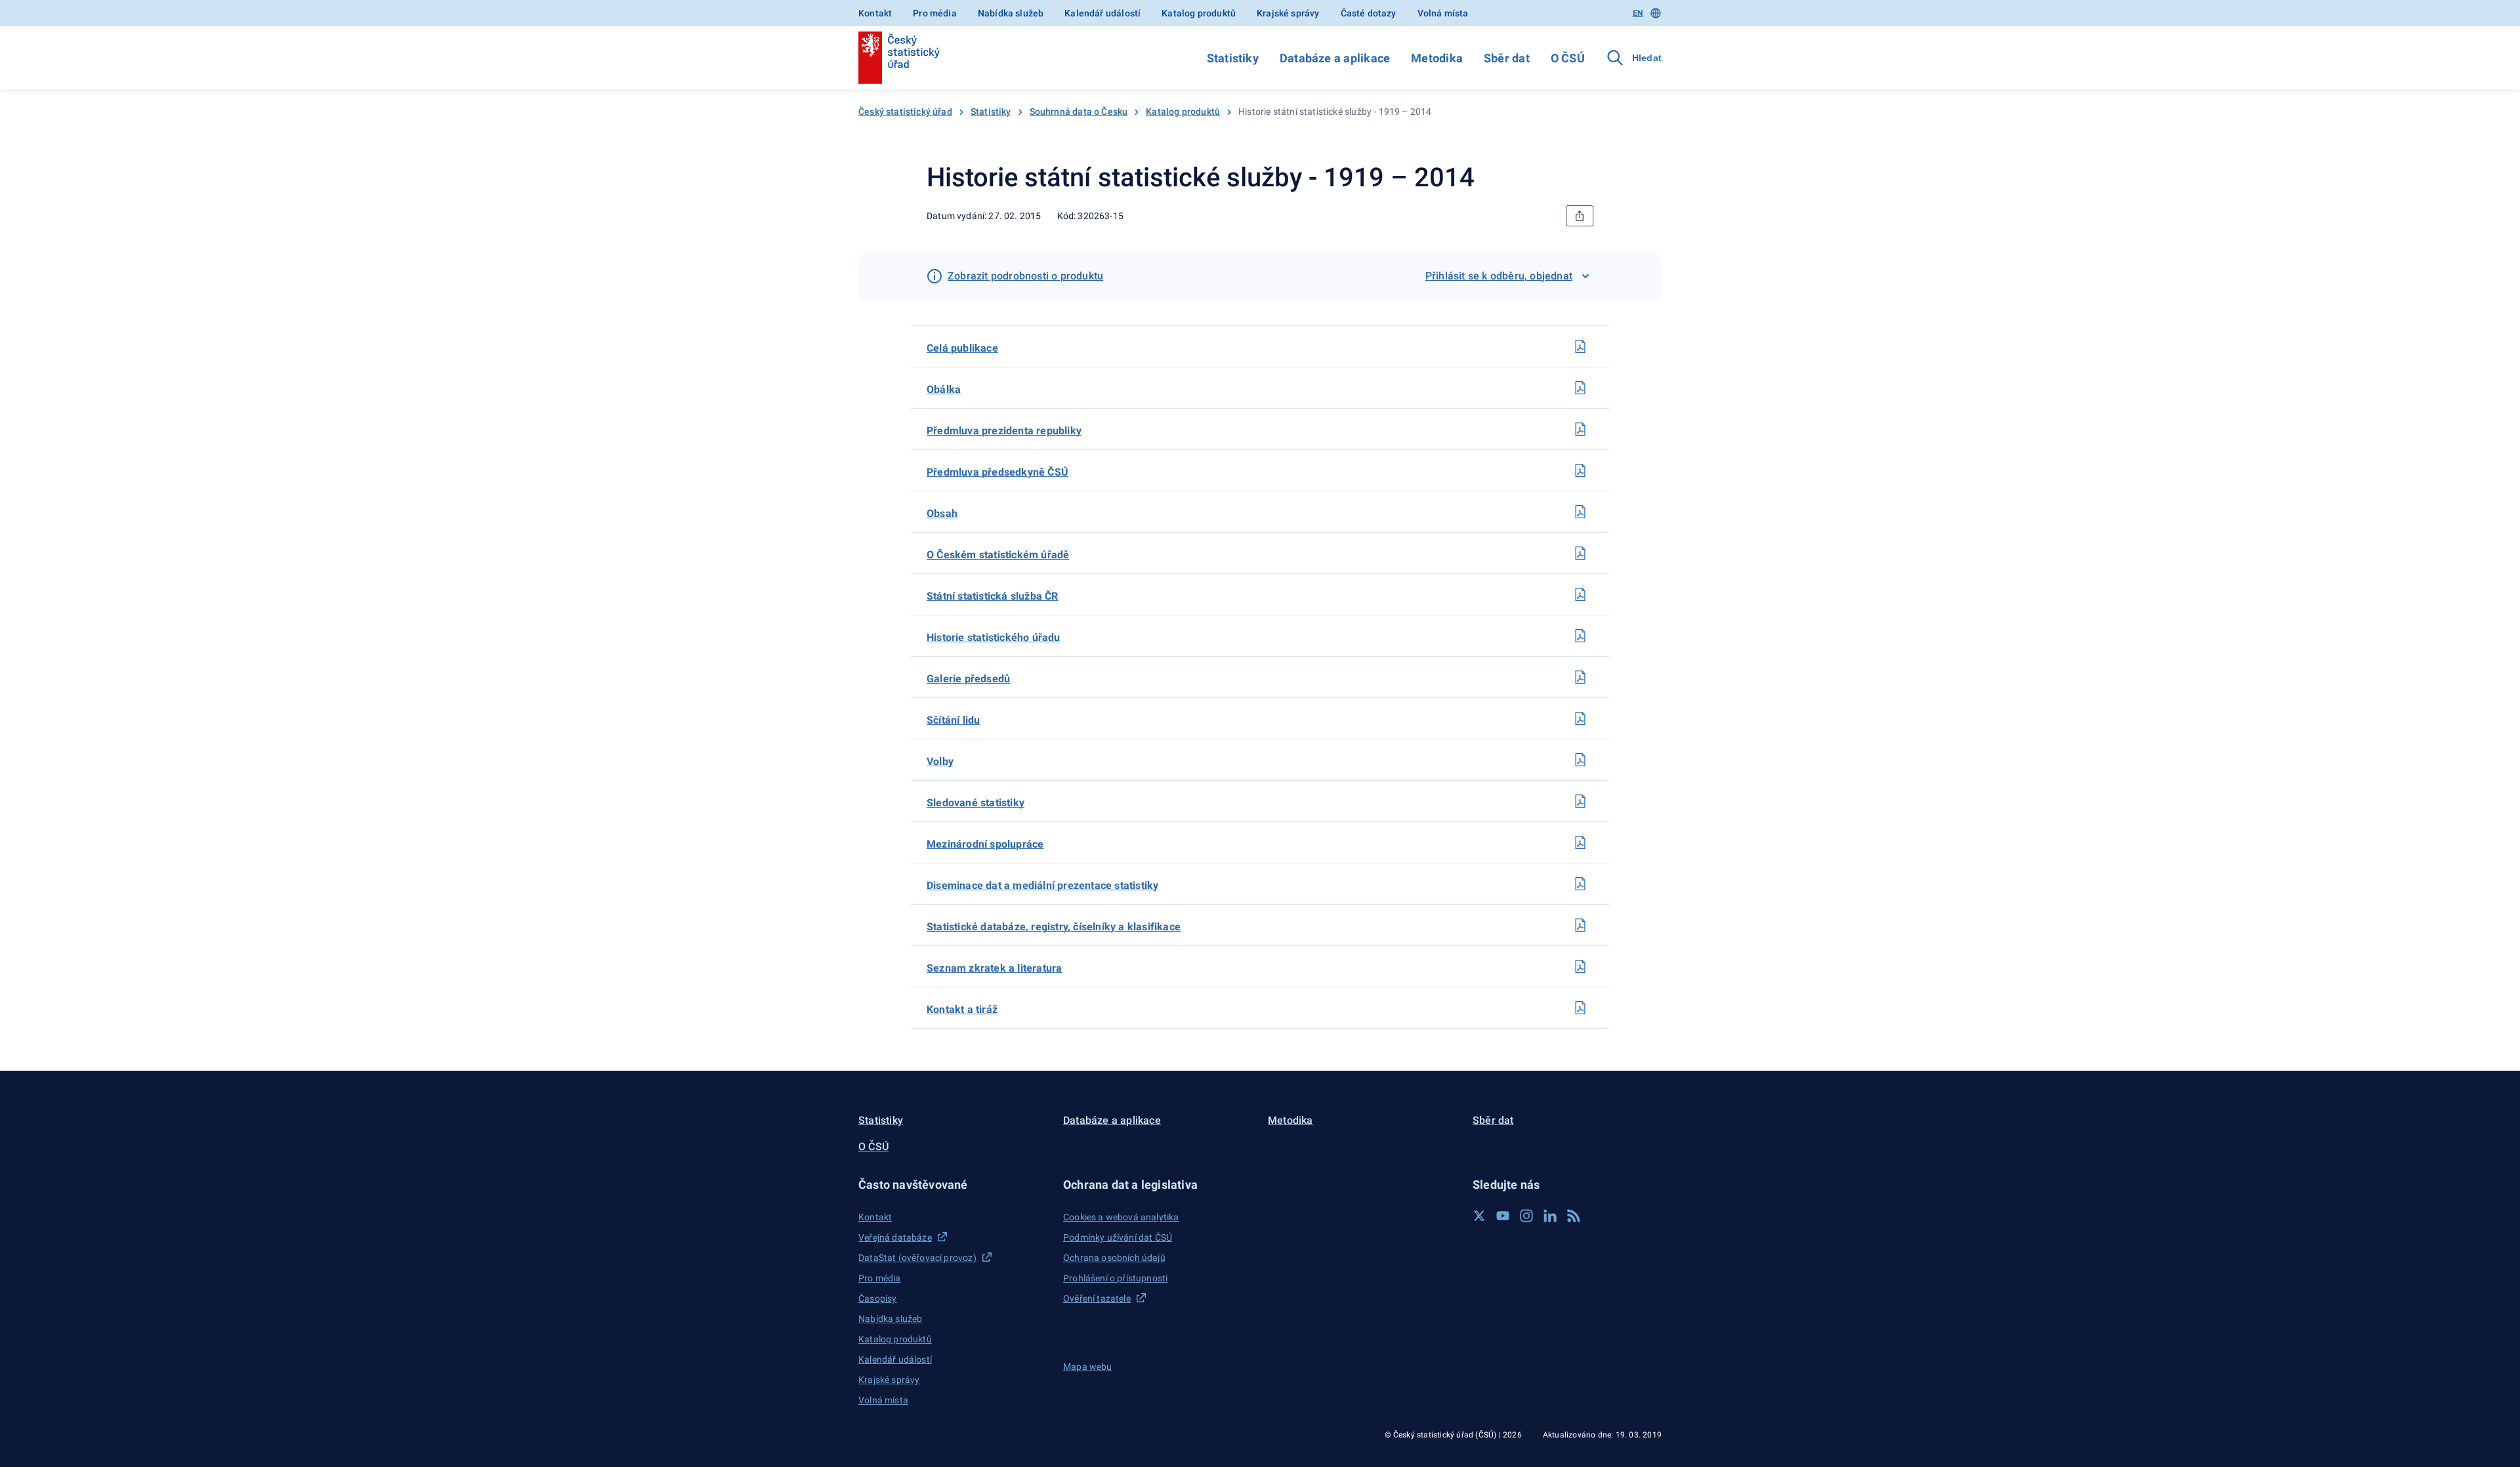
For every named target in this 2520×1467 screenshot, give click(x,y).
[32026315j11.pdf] (1580, 801)
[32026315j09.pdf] (1580, 718)
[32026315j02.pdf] (1580, 429)
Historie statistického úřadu (994, 637)
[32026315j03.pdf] (1580, 470)
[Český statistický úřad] (899, 58)
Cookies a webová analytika (1121, 1217)
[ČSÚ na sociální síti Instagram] (1526, 1216)
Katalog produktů (1199, 13)
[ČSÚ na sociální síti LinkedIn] (1550, 1216)
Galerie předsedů (968, 679)
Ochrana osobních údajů (1114, 1258)
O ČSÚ (1568, 58)
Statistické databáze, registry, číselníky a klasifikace (1054, 927)
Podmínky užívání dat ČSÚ (1118, 1237)
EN (1638, 13)
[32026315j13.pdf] (1580, 884)
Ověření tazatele (1097, 1298)
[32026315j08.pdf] (1580, 677)
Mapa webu (1088, 1367)
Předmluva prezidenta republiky (1004, 431)
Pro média (935, 13)
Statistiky (1233, 58)
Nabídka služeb (1011, 13)
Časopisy (877, 1298)
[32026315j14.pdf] (1580, 925)
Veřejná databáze (895, 1237)
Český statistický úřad (905, 112)
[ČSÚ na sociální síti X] (1479, 1216)
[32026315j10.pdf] (1580, 760)
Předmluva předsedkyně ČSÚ (997, 472)
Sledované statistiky (976, 803)
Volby (940, 761)
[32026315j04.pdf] (1580, 512)
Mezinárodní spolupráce (985, 844)
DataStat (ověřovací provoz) (917, 1258)
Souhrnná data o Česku (1079, 112)
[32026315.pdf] (1580, 346)
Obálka (944, 389)
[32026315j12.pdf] (1580, 842)
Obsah (942, 513)
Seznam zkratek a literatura (994, 968)
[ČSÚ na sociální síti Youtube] (1503, 1216)
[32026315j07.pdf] (1580, 636)
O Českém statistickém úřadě (998, 555)
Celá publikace (962, 348)
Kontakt (875, 13)
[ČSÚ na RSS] (1574, 1216)
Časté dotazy (1369, 13)
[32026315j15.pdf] (1580, 966)
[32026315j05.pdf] (1580, 553)
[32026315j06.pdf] (1580, 594)
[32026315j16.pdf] (1580, 1008)
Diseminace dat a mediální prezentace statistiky (1042, 885)
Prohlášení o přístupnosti (1115, 1278)
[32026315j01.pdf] (1580, 388)
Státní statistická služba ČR (993, 596)
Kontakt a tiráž (962, 1009)
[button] (953, 1185)
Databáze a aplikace (1335, 58)
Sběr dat (1507, 58)
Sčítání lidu (953, 720)
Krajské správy (1288, 13)
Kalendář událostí (1102, 13)
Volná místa (1443, 13)
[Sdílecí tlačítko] (1580, 216)
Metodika (1437, 58)
